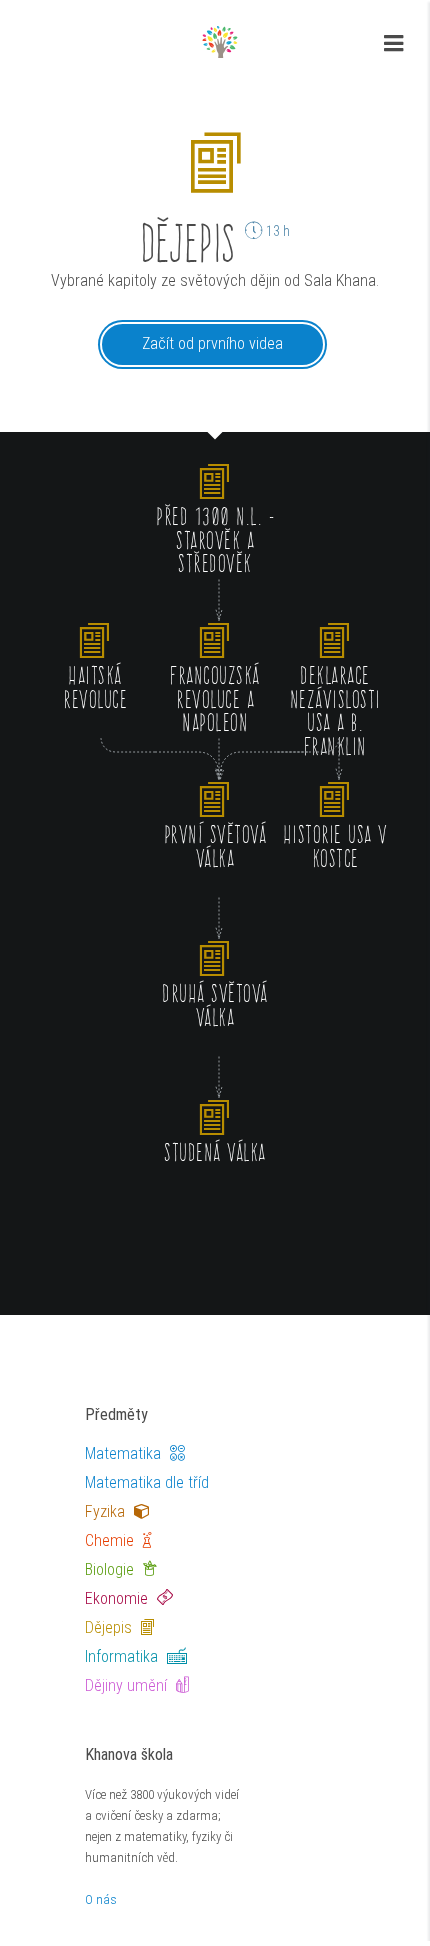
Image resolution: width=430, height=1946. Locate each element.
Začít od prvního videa (212, 343)
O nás (101, 1899)
